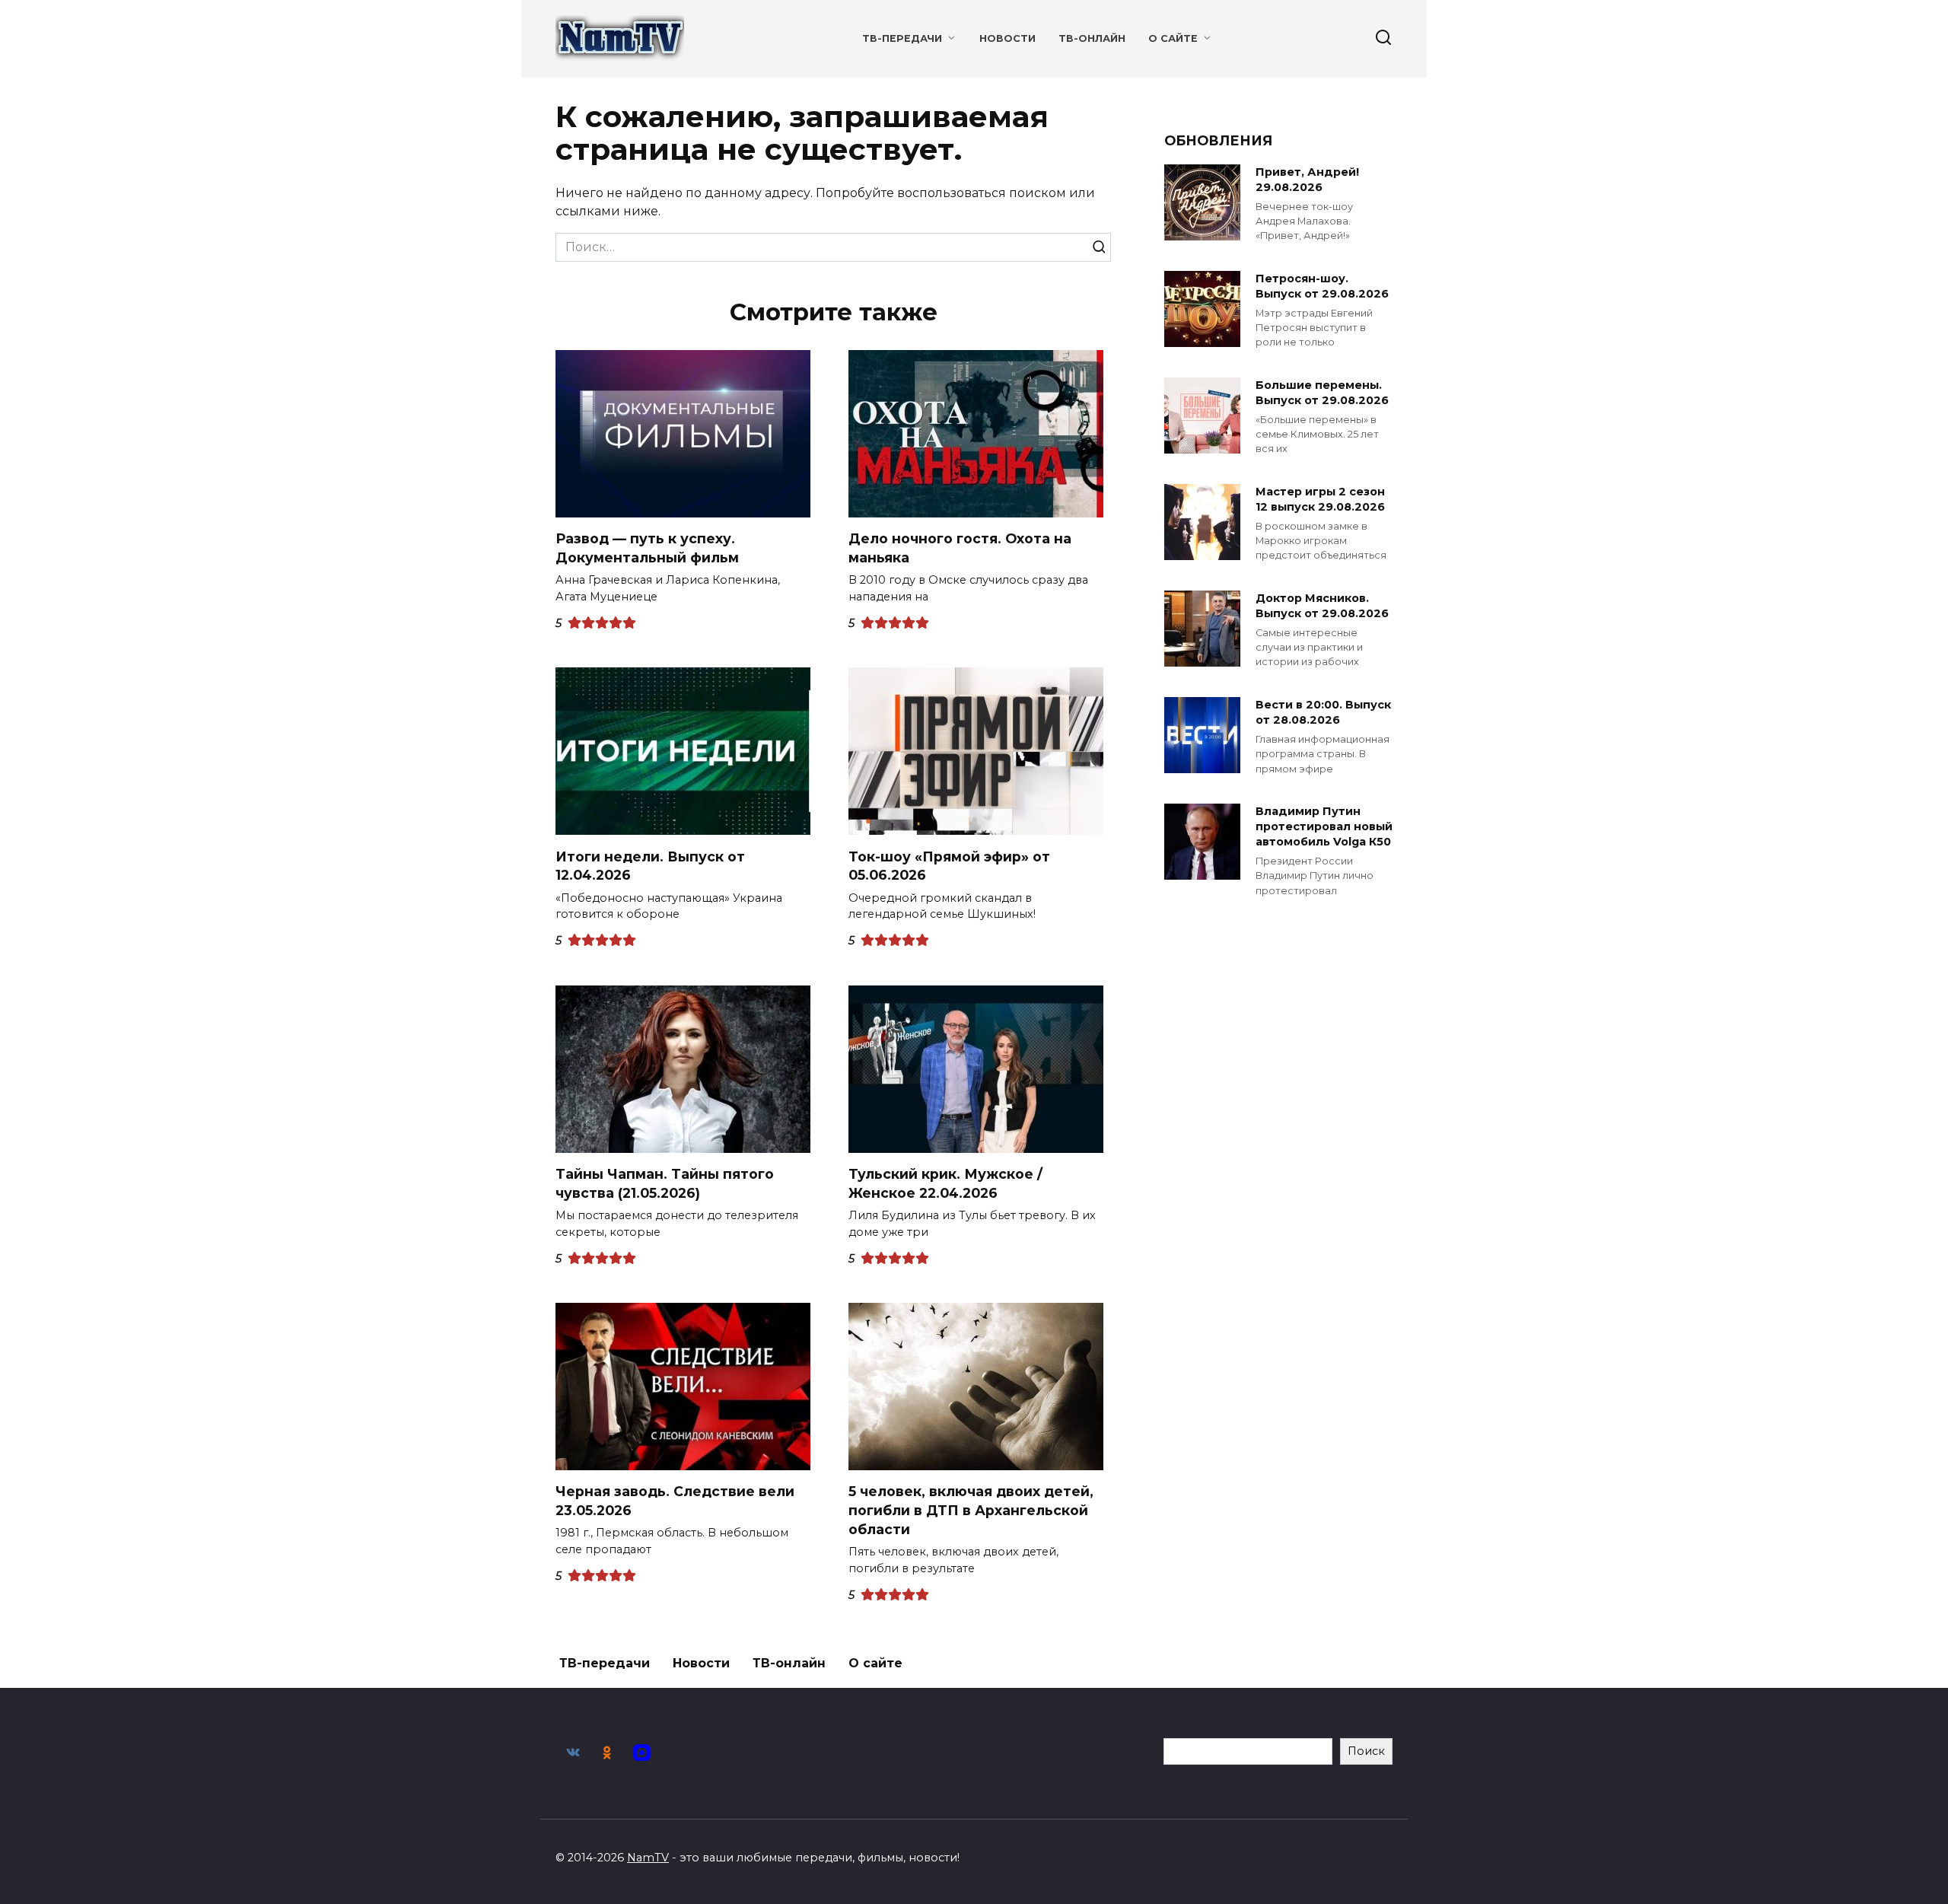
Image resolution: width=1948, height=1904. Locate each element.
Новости (1007, 38)
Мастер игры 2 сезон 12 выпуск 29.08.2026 (1320, 499)
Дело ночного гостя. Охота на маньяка (960, 548)
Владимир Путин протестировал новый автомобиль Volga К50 (1324, 826)
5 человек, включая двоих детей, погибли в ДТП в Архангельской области (971, 1510)
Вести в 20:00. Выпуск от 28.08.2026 (1323, 712)
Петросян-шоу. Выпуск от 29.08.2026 (1322, 286)
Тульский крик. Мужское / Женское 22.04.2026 (945, 1183)
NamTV (648, 1858)
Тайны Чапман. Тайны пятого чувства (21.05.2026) (665, 1183)
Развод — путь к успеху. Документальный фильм (647, 548)
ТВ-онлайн (1092, 38)
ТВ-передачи (902, 38)
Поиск (1366, 1751)
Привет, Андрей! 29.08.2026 (1307, 180)
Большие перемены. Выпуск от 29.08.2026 (1322, 393)
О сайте (1173, 38)
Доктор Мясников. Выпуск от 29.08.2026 (1322, 606)
